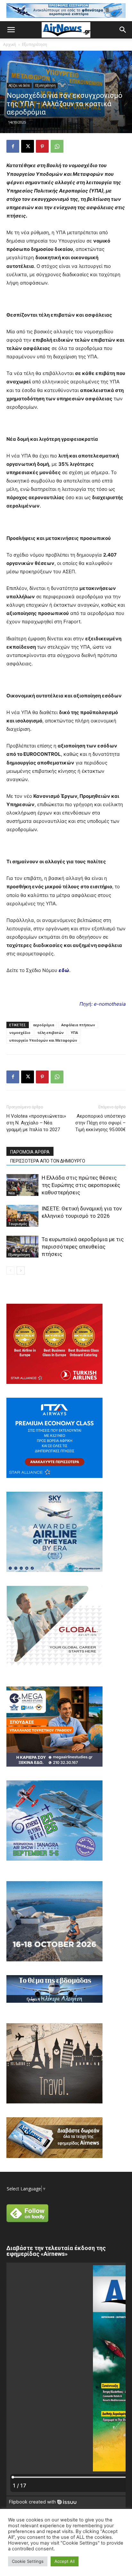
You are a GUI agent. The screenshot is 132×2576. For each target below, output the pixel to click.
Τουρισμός (18, 1224)
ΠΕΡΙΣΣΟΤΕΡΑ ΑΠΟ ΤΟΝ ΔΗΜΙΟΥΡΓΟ (48, 1161)
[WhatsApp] (57, 146)
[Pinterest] (42, 146)
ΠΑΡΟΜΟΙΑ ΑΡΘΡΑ (30, 1152)
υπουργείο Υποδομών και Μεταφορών (43, 1040)
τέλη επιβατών (51, 1032)
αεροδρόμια (44, 1025)
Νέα (12, 1193)
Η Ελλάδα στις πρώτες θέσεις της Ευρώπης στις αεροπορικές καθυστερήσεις (81, 1185)
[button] (11, 30)
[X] (28, 146)
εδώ (64, 970)
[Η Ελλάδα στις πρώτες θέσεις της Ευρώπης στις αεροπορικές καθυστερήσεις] (22, 1185)
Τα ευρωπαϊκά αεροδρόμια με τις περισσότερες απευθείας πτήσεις (83, 1247)
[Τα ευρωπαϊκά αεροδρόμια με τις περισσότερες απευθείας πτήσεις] (22, 1247)
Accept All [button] (65, 2561)
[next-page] (21, 1271)
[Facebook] (13, 146)
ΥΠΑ (74, 1032)
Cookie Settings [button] (28, 2561)
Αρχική (10, 44)
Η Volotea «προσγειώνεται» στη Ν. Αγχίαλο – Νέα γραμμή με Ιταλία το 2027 (36, 1123)
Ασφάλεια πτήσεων (78, 1025)
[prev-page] (10, 1271)
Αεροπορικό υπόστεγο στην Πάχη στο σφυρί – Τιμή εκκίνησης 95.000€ (100, 1123)
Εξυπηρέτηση (35, 44)
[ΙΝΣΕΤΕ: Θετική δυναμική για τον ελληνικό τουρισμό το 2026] (22, 1216)
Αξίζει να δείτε (19, 85)
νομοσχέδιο (20, 1032)
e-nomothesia (110, 1004)
